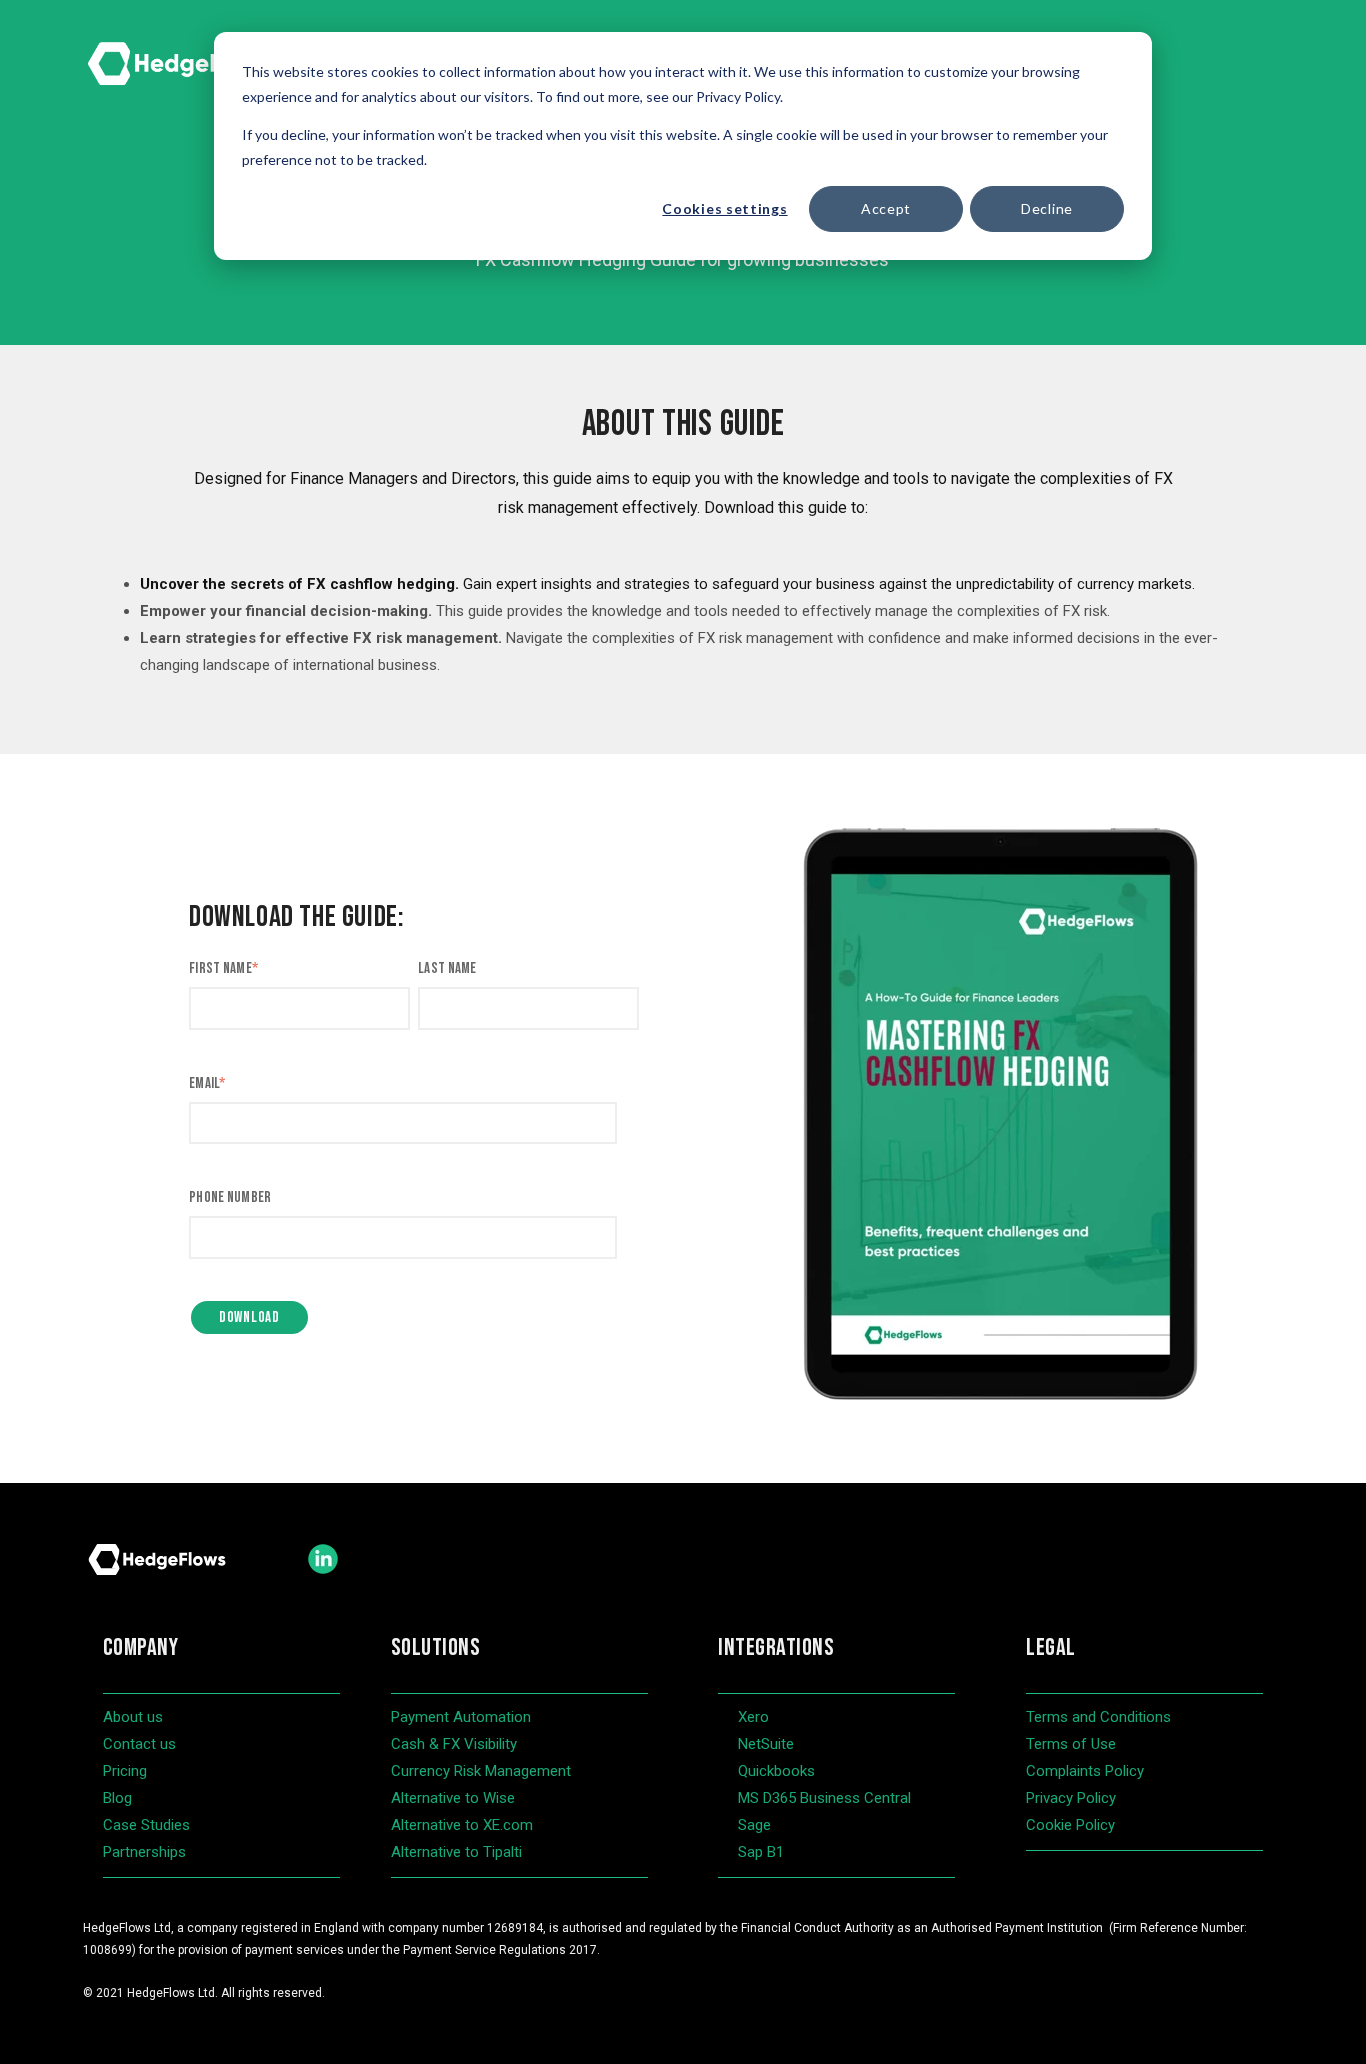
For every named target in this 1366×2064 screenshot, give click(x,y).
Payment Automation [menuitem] (461, 1717)
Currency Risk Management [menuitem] (481, 1771)
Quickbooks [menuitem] (776, 1771)
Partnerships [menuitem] (144, 1852)
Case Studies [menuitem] (146, 1825)
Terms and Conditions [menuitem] (1098, 1717)
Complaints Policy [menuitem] (1085, 1771)
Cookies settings (724, 208)
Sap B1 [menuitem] (761, 1852)
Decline (1047, 208)
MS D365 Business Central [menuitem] (824, 1798)
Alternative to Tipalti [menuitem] (456, 1852)
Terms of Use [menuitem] (1071, 1744)
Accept (886, 208)
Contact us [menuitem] (139, 1744)
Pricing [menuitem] (125, 1771)
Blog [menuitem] (117, 1798)
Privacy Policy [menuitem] (1071, 1798)
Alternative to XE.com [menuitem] (462, 1825)
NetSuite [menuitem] (766, 1744)
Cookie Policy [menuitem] (1070, 1825)
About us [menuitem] (133, 1717)
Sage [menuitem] (754, 1825)
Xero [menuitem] (753, 1717)
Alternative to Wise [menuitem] (453, 1798)
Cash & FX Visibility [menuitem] (454, 1744)
